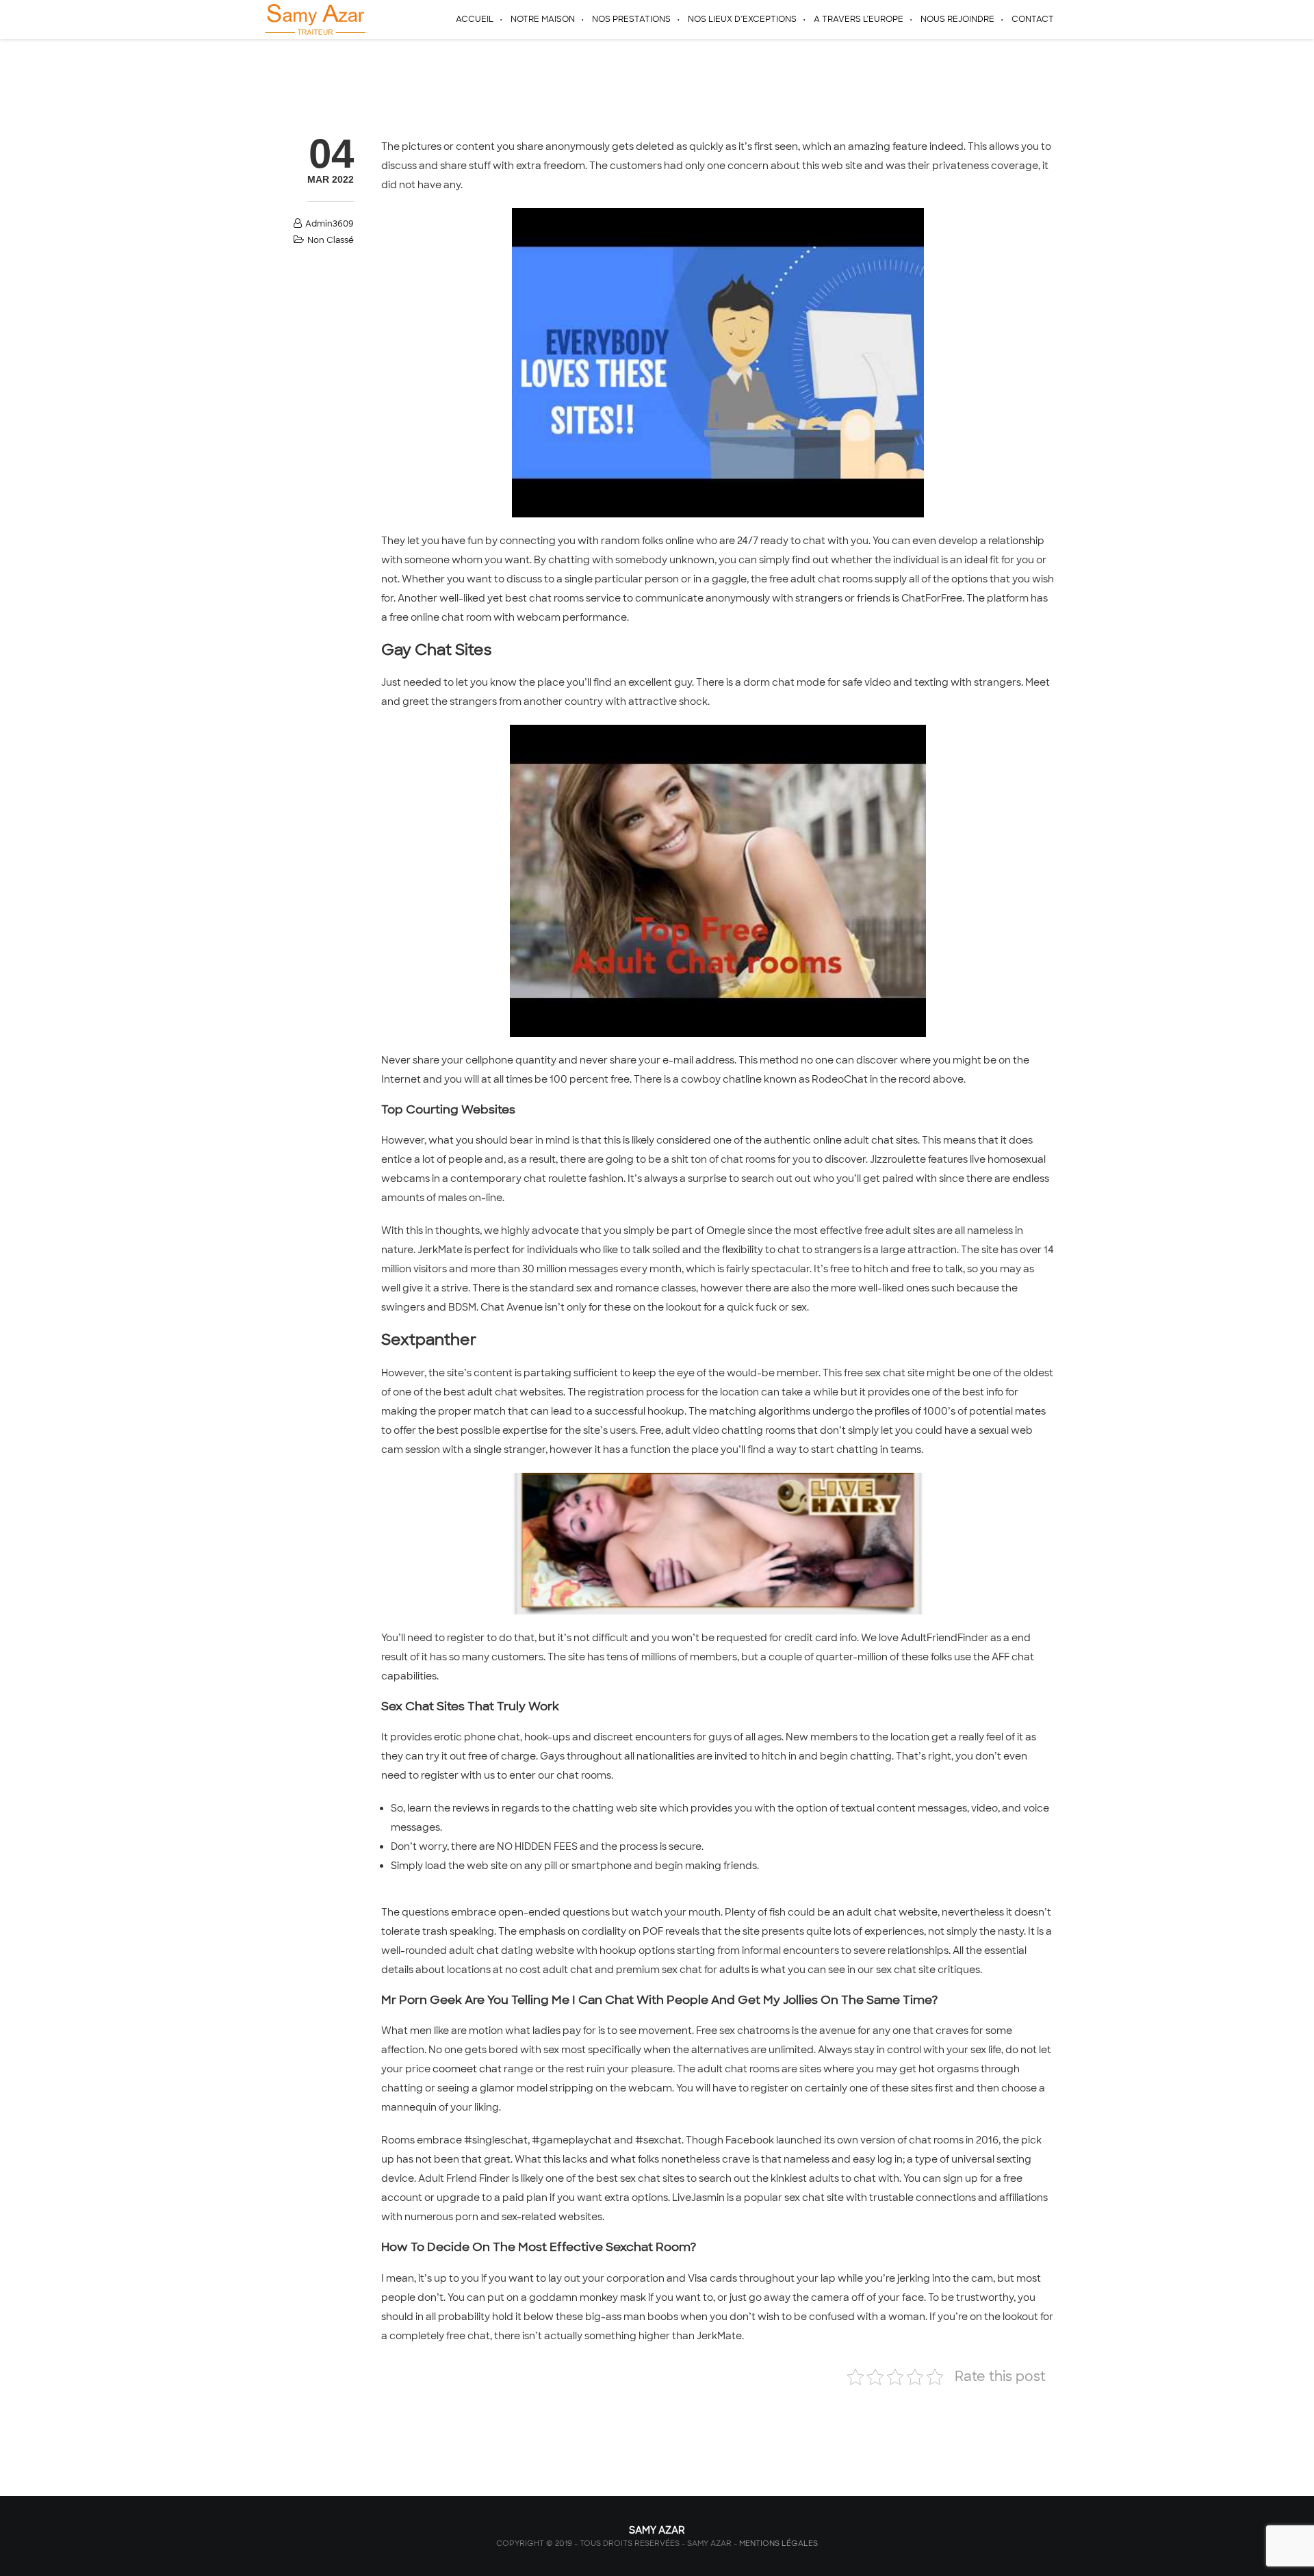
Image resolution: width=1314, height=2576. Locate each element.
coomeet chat (467, 2069)
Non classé (331, 240)
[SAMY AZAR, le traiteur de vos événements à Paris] (314, 19)
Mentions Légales (778, 2543)
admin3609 (330, 224)
